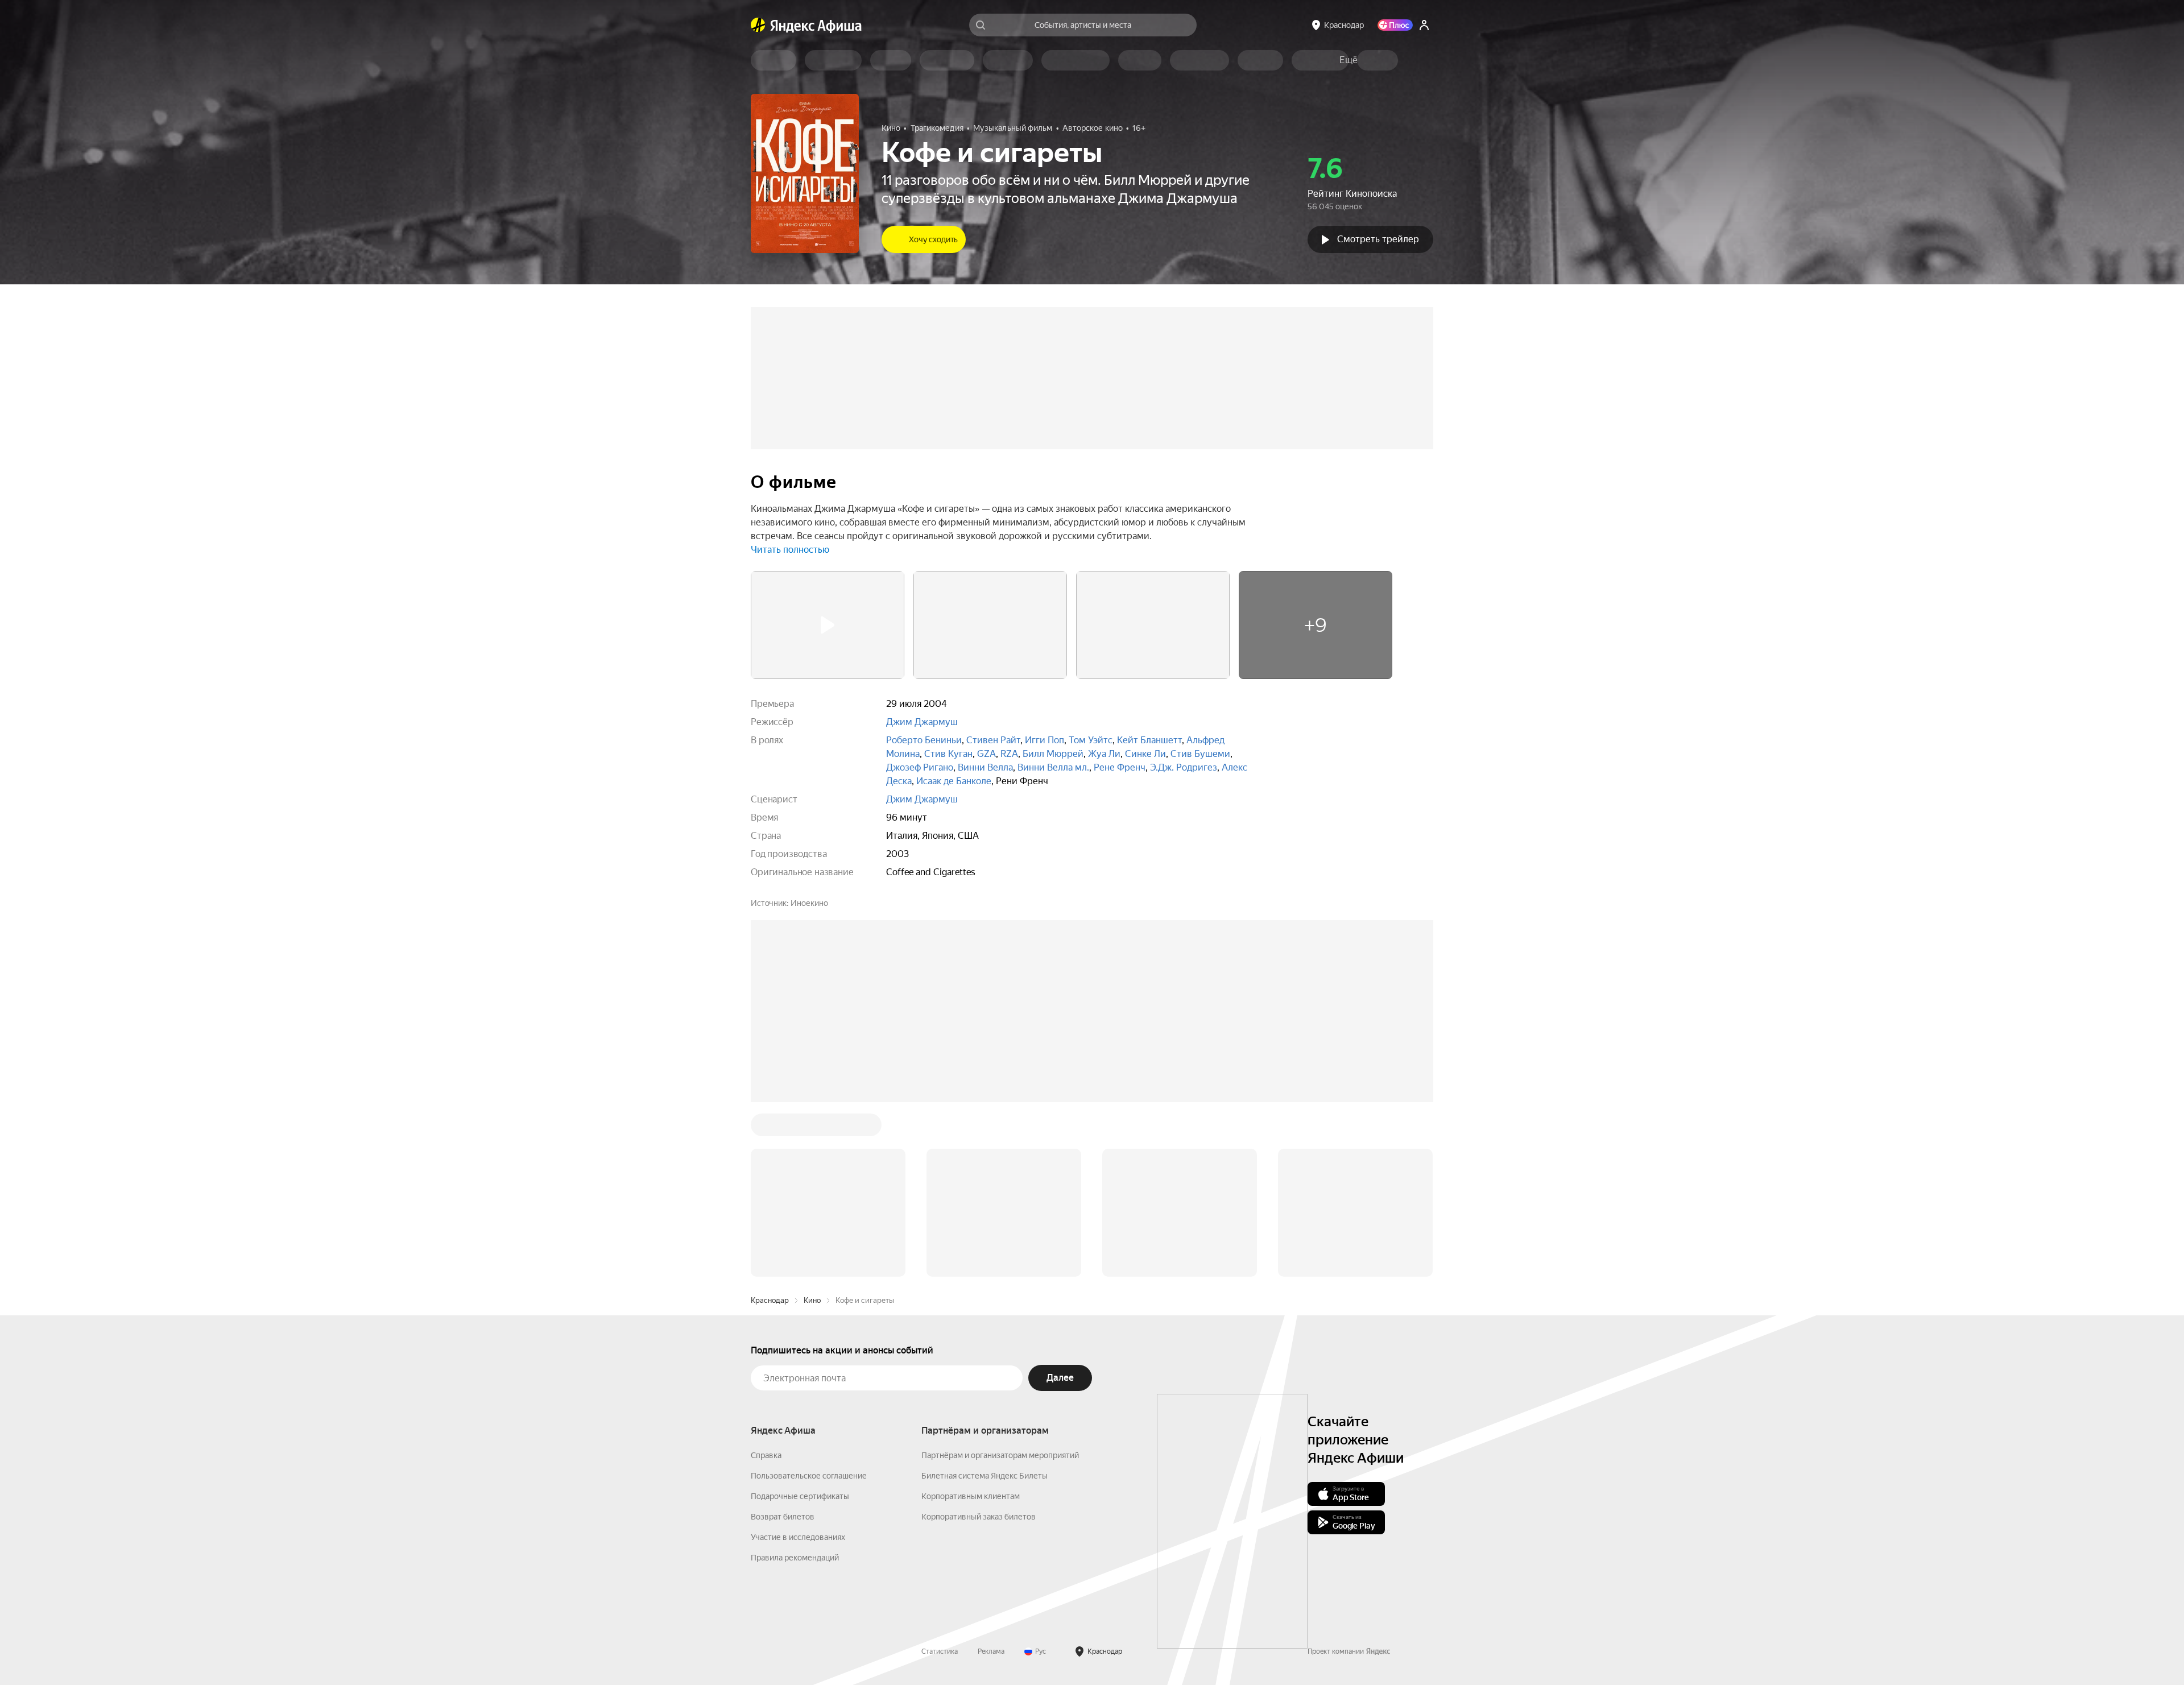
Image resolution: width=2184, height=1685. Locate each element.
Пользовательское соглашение (809, 1303)
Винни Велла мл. (1053, 767)
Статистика (940, 1479)
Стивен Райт (993, 740)
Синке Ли (1145, 754)
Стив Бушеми (1200, 754)
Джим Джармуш (922, 722)
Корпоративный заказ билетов (979, 1344)
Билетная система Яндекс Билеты (985, 1303)
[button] (1349, 60)
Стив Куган (948, 754)
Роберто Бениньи (924, 740)
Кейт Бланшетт (1149, 740)
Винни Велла (985, 767)
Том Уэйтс (1091, 740)
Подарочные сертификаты (800, 1324)
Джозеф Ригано (920, 767)
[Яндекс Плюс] (1395, 25)
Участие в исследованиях (798, 1365)
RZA (1009, 754)
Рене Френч (1120, 767)
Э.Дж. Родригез (1184, 767)
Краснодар (770, 1128)
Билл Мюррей (1053, 754)
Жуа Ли (1104, 754)
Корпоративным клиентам (971, 1324)
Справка (766, 1283)
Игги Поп (1045, 740)
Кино (812, 1128)
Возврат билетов (783, 1344)
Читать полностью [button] (790, 550)
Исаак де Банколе (954, 781)
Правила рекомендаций (795, 1385)
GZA (986, 754)
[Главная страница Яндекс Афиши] (758, 25)
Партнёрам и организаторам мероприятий (1000, 1283)
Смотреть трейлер (1378, 239)
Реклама (991, 1479)
